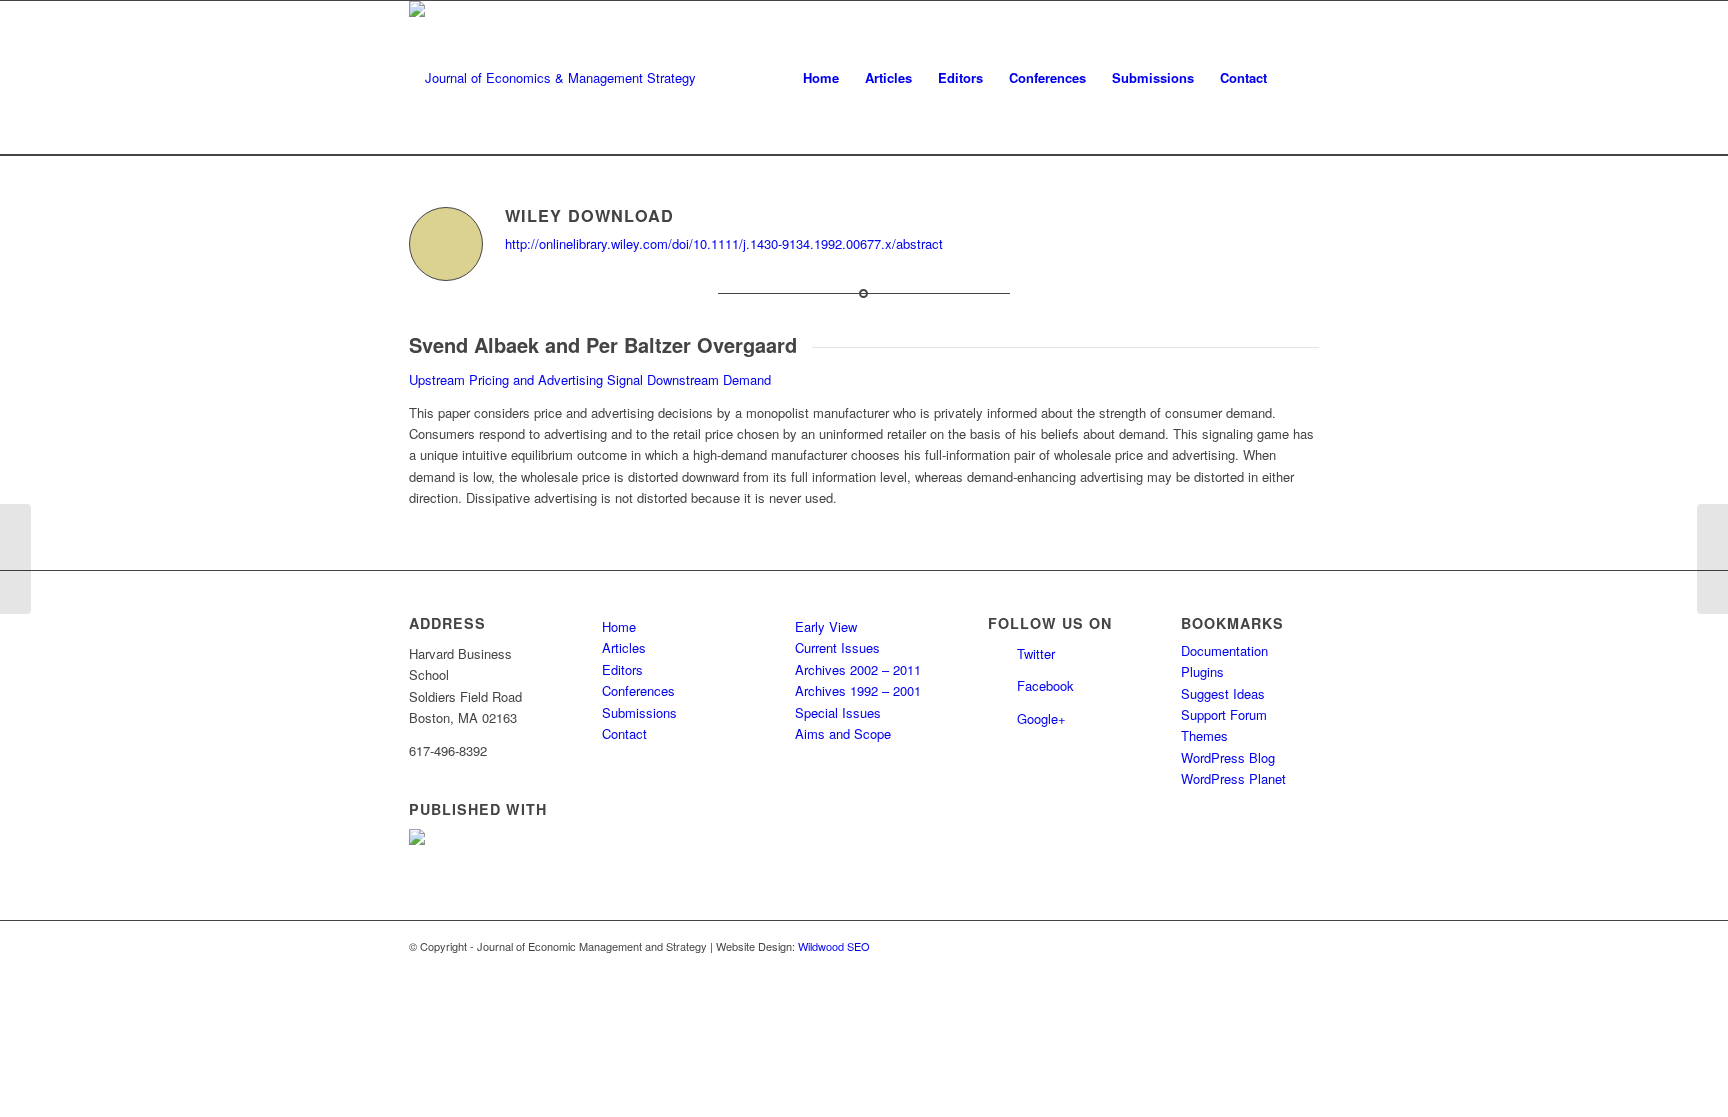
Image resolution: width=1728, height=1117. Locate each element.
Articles (624, 647)
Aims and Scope (843, 733)
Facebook (1045, 685)
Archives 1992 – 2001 (858, 690)
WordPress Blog (1228, 757)
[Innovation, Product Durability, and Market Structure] (15, 559)
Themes (1204, 735)
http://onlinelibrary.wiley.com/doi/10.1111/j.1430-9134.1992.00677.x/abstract (724, 243)
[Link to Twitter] (1274, 946)
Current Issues (837, 647)
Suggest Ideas (1223, 693)
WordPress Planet (1233, 778)
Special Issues (838, 712)
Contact (624, 733)
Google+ (1041, 718)
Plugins (1202, 671)
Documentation (1224, 650)
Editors (622, 669)
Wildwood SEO (834, 946)
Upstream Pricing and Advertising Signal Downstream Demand (590, 379)
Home (619, 626)
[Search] (1299, 78)
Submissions (639, 712)
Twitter (1036, 653)
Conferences (638, 690)
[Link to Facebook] (1304, 946)
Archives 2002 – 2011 (858, 669)
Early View (826, 626)
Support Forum (1224, 714)
